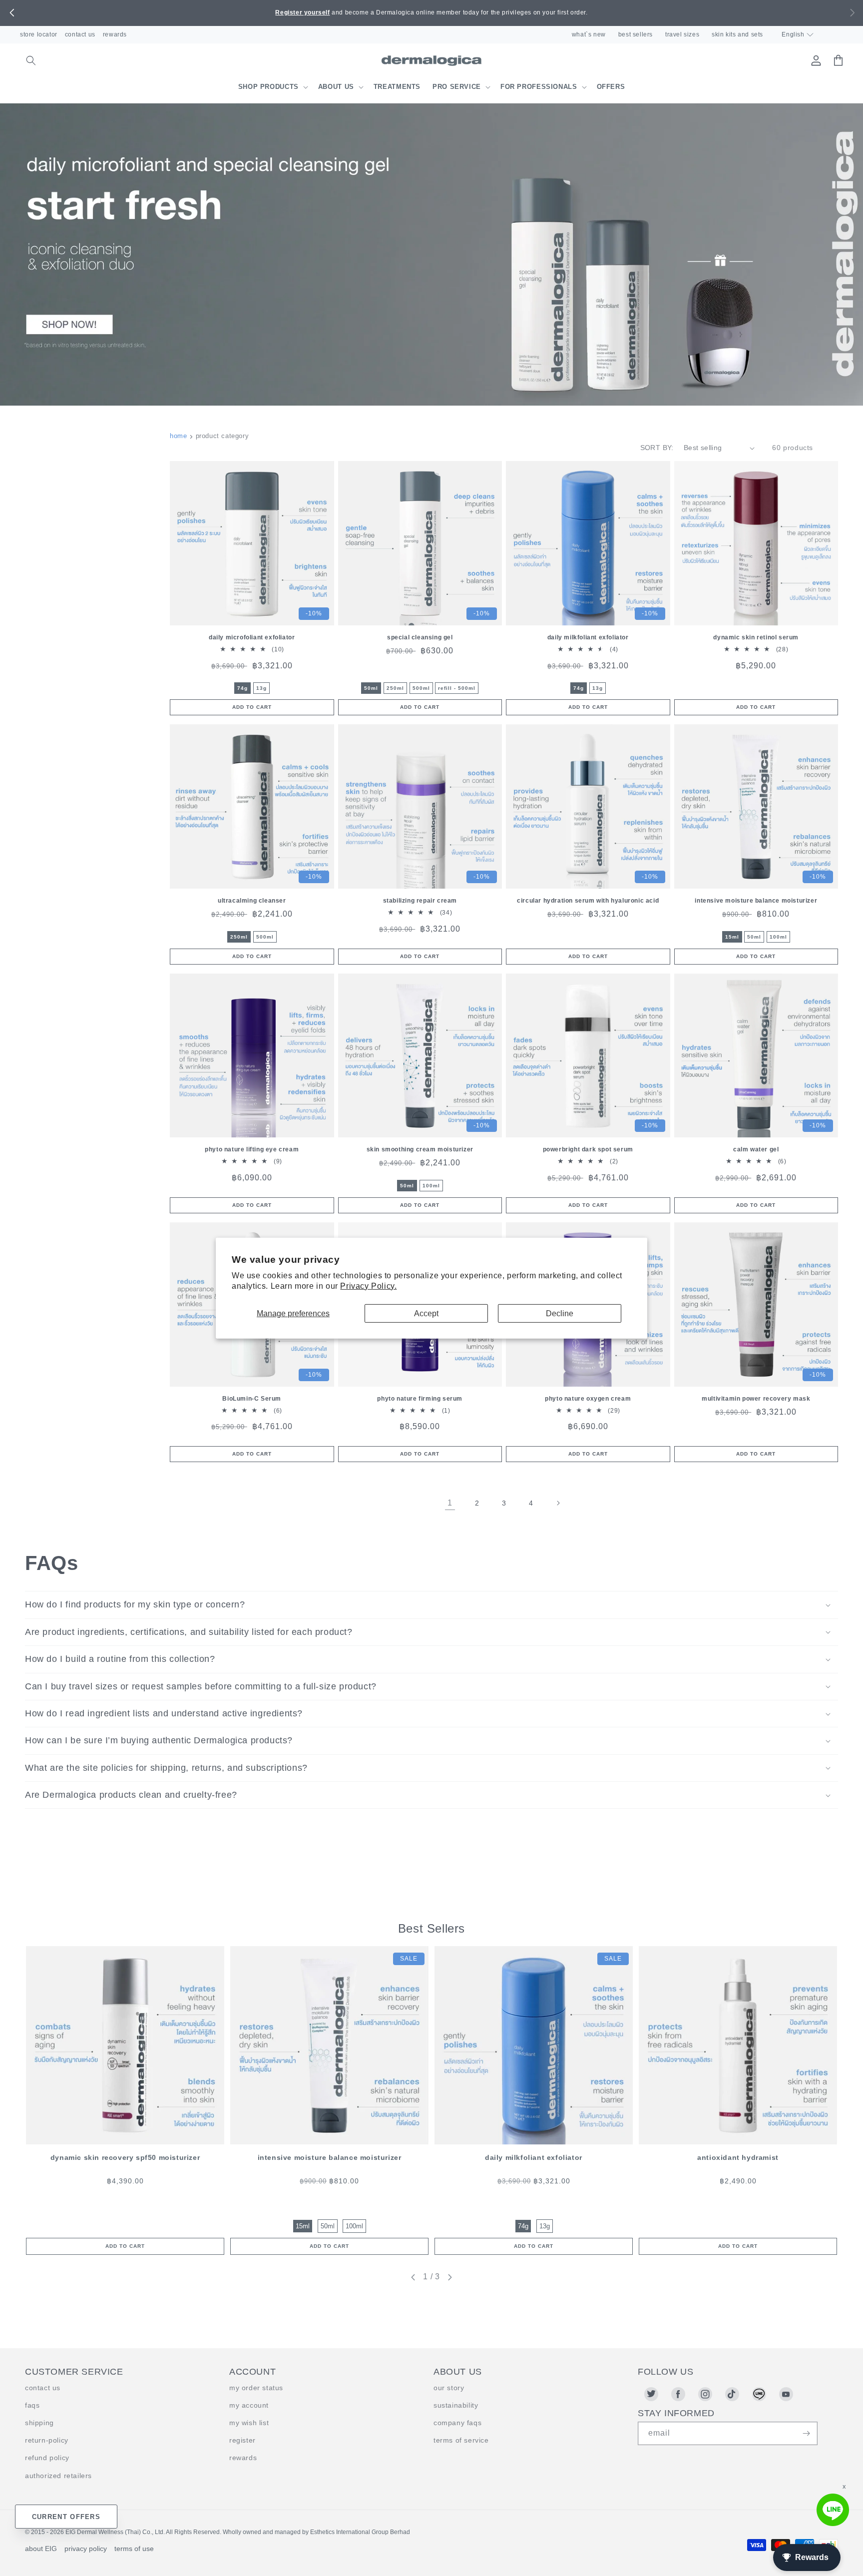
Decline (560, 1313)
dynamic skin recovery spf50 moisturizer (125, 2157)
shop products (268, 87)
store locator (39, 34)
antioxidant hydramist (738, 2157)
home (178, 436)
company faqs (457, 2423)
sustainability (456, 2405)
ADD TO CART (125, 2246)
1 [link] (450, 1503)
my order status (256, 2388)
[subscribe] (806, 2433)
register (242, 2440)
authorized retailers (58, 2476)
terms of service (461, 2440)
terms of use (134, 2549)
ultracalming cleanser (252, 901)
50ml (371, 688)
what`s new (589, 34)
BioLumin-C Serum (252, 1399)
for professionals (539, 87)
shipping (39, 2423)
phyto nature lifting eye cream (252, 1149)
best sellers (636, 34)
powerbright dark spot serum (588, 1149)
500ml (421, 688)
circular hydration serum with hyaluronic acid (588, 901)
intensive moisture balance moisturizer (756, 901)
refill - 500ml (457, 688)
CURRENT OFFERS (66, 2517)
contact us (80, 34)
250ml (395, 688)
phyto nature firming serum (420, 1399)
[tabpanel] (125, 2100)
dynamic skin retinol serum (756, 637)
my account (249, 2405)
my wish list (249, 2423)
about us (336, 87)
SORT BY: (657, 448)
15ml (732, 937)
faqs (32, 2405)
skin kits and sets (737, 34)
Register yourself (302, 12)
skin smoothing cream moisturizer (420, 1149)
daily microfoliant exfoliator (252, 637)
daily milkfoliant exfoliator (588, 637)
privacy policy (86, 2549)
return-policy (47, 2440)
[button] (12, 13)
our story (449, 2388)
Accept (426, 1313)
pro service (457, 87)
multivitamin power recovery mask (756, 1399)
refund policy (47, 2458)
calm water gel (756, 1149)
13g (261, 688)
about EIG (41, 2549)
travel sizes (682, 34)
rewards (115, 34)
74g (242, 688)
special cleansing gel (420, 637)
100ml (778, 937)
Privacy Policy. (368, 1286)
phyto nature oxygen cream (588, 1399)
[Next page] (558, 1503)
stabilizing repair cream (420, 901)
